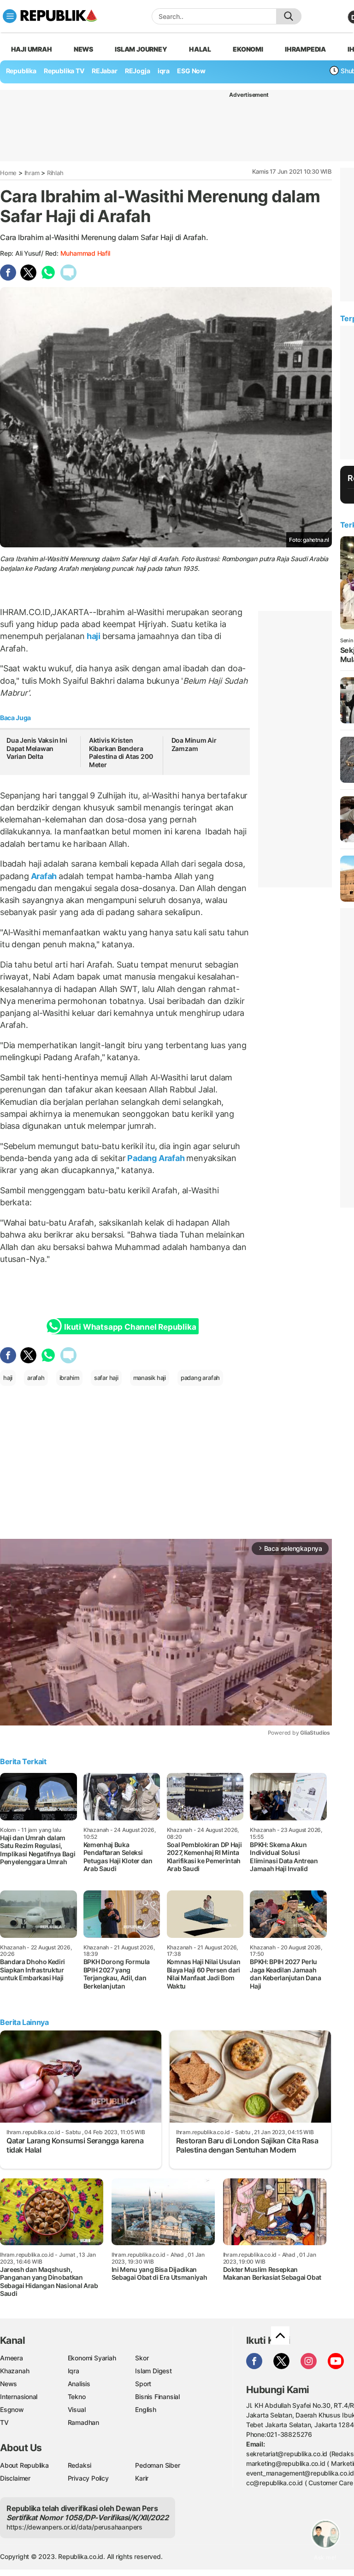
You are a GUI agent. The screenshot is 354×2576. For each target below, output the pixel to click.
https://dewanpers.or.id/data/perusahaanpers (74, 2527)
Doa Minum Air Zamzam (194, 744)
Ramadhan (83, 2422)
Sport (143, 2384)
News (83, 49)
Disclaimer (15, 2478)
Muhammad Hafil (85, 253)
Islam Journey (141, 49)
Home (8, 173)
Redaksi (80, 2465)
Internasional (19, 2397)
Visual (77, 2409)
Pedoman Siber (157, 2465)
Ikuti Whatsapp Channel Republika (130, 1327)
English (146, 2409)
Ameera (12, 2358)
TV (4, 2422)
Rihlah (55, 173)
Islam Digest (153, 2371)
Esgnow (12, 2409)
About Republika (24, 2465)
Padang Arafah (156, 1158)
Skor (142, 2358)
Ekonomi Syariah (92, 2358)
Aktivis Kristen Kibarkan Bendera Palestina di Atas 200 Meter (121, 752)
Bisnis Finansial (157, 2397)
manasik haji (150, 1378)
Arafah (44, 876)
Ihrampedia (305, 49)
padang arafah (200, 1378)
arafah (36, 1378)
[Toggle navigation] (10, 16)
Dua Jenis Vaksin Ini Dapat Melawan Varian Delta (37, 748)
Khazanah (15, 2371)
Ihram (32, 173)
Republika (21, 71)
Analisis (79, 2384)
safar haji (106, 1378)
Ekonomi (248, 49)
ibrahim (70, 1378)
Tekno (77, 2397)
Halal (200, 49)
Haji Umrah (32, 49)
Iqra (74, 2371)
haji (94, 636)
